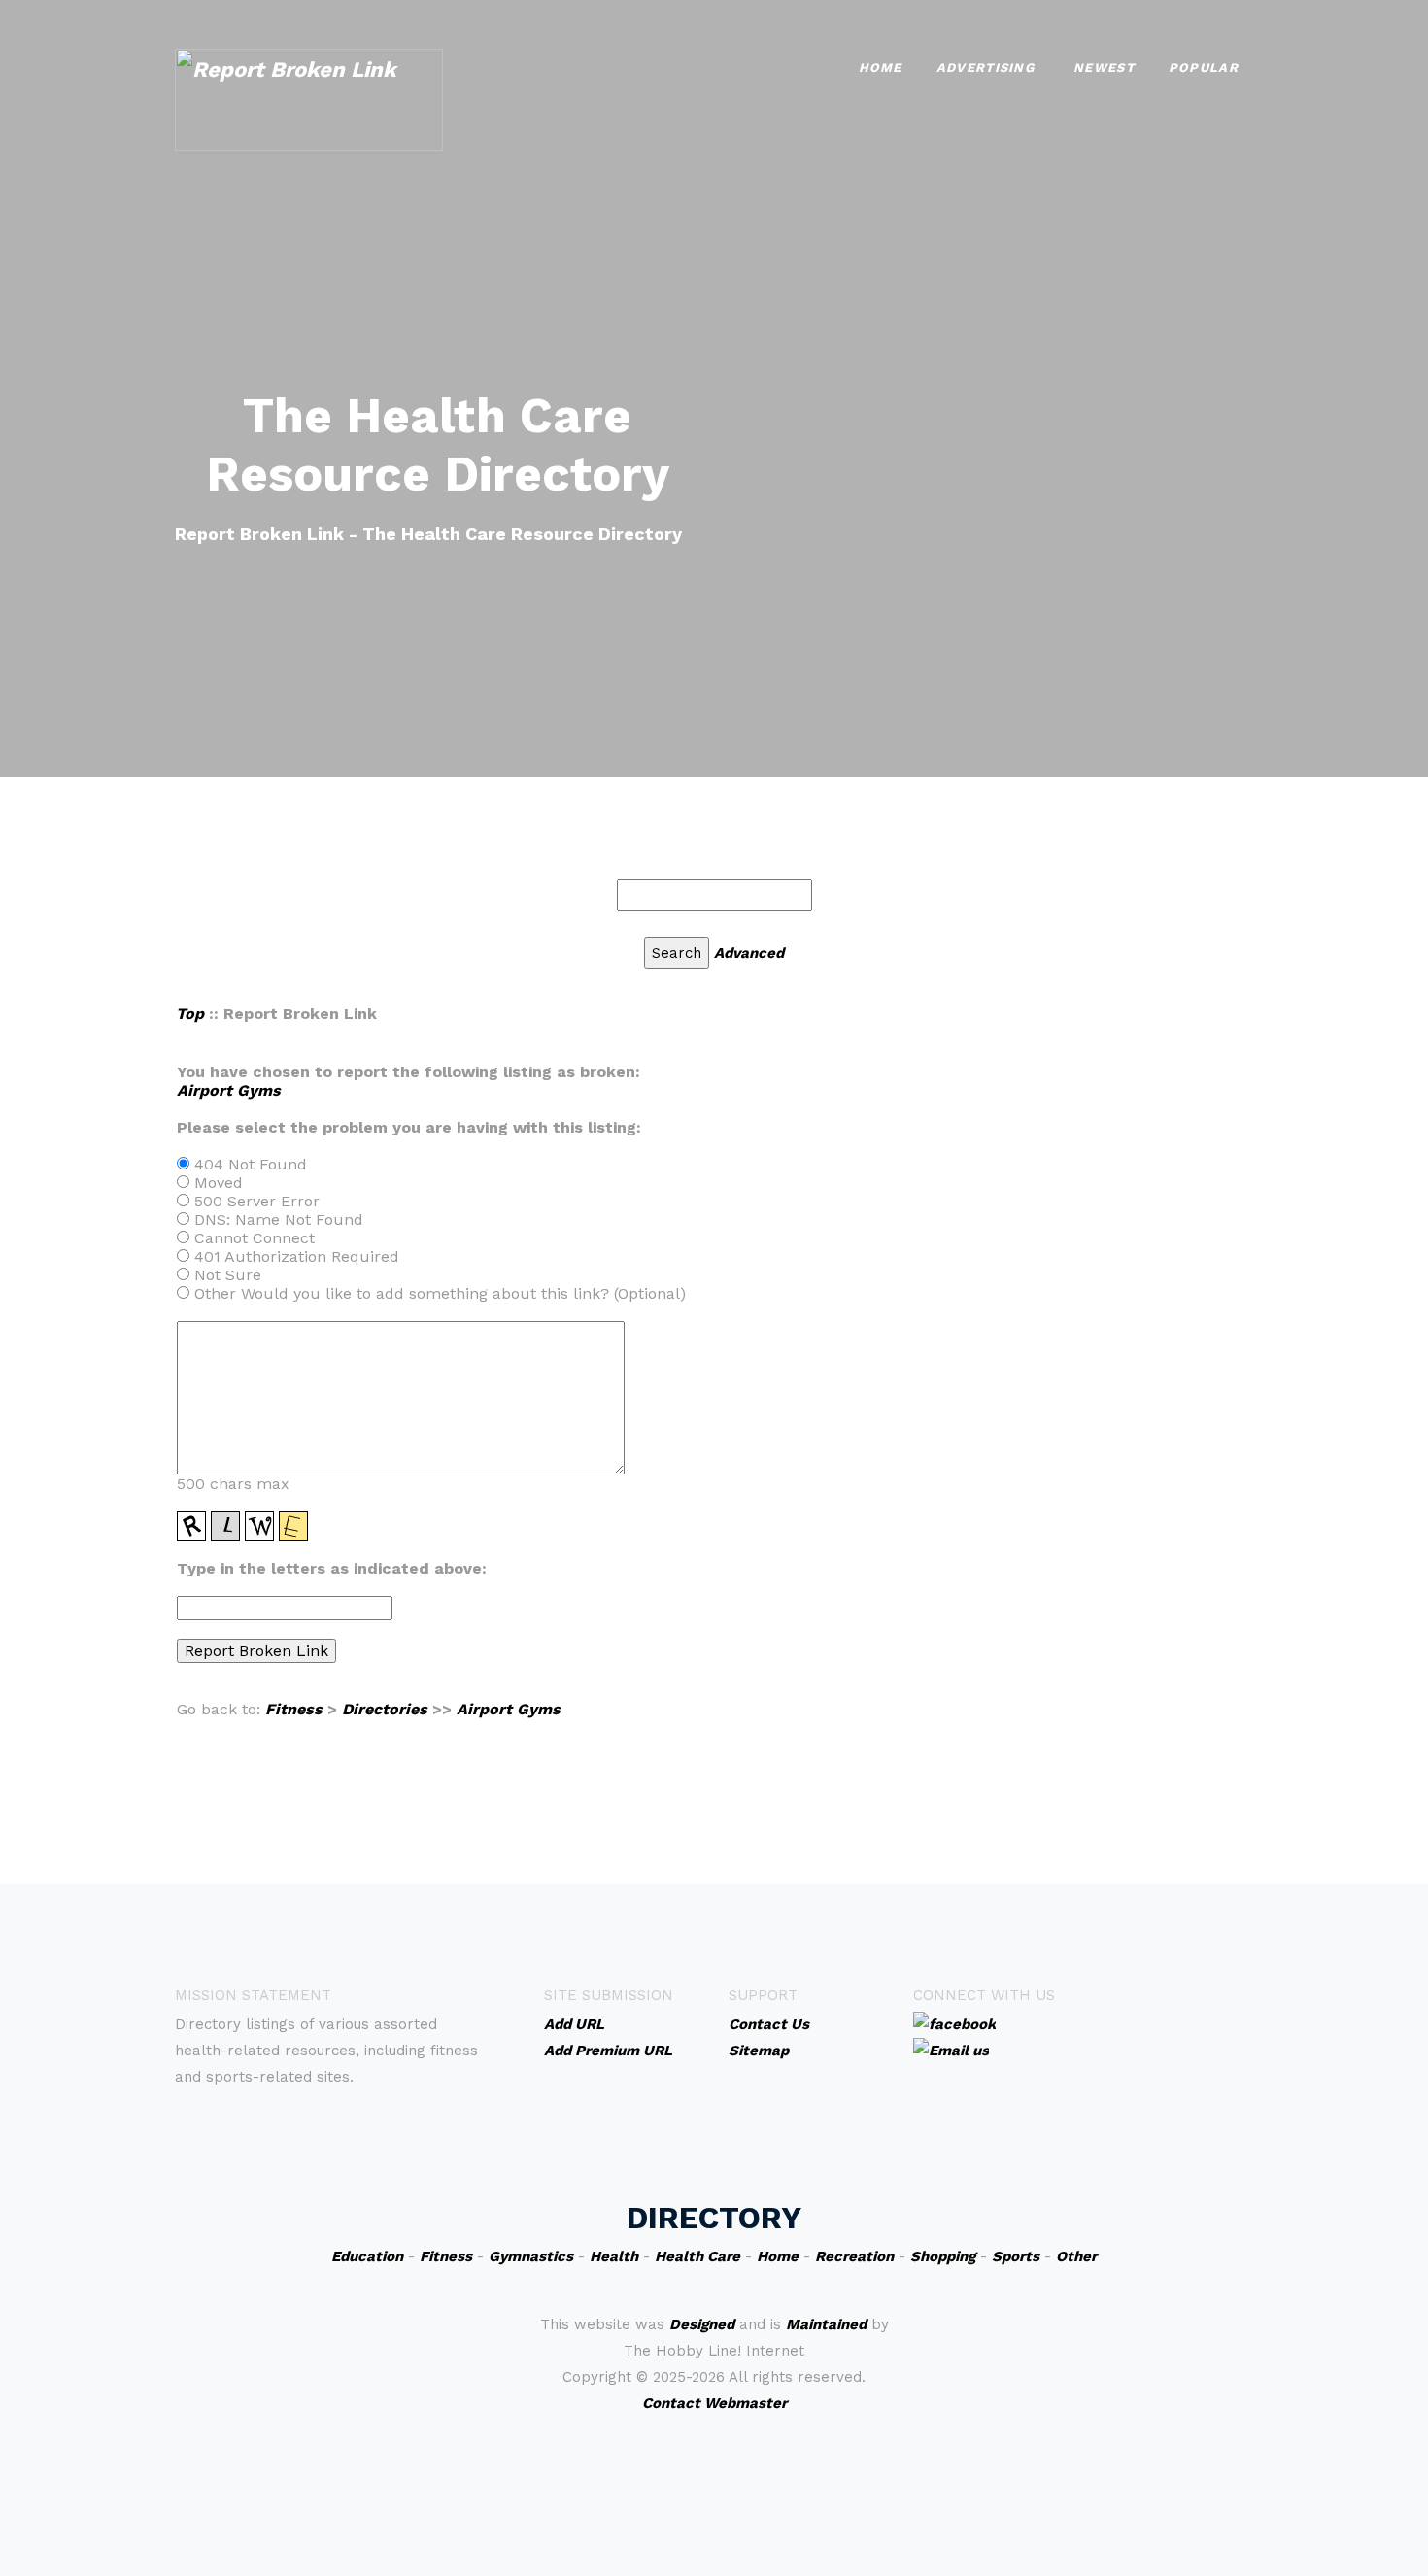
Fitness (294, 1709)
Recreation (854, 2256)
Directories (385, 1709)
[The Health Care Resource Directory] (309, 98)
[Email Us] (951, 2050)
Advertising (986, 68)
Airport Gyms (229, 1090)
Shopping (943, 2256)
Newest (1104, 68)
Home (881, 68)
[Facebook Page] (954, 2023)
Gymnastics (531, 2256)
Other (1076, 2256)
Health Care (697, 2256)
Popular (1204, 68)
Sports (1016, 2256)
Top (190, 1014)
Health (614, 2256)
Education (367, 2256)
